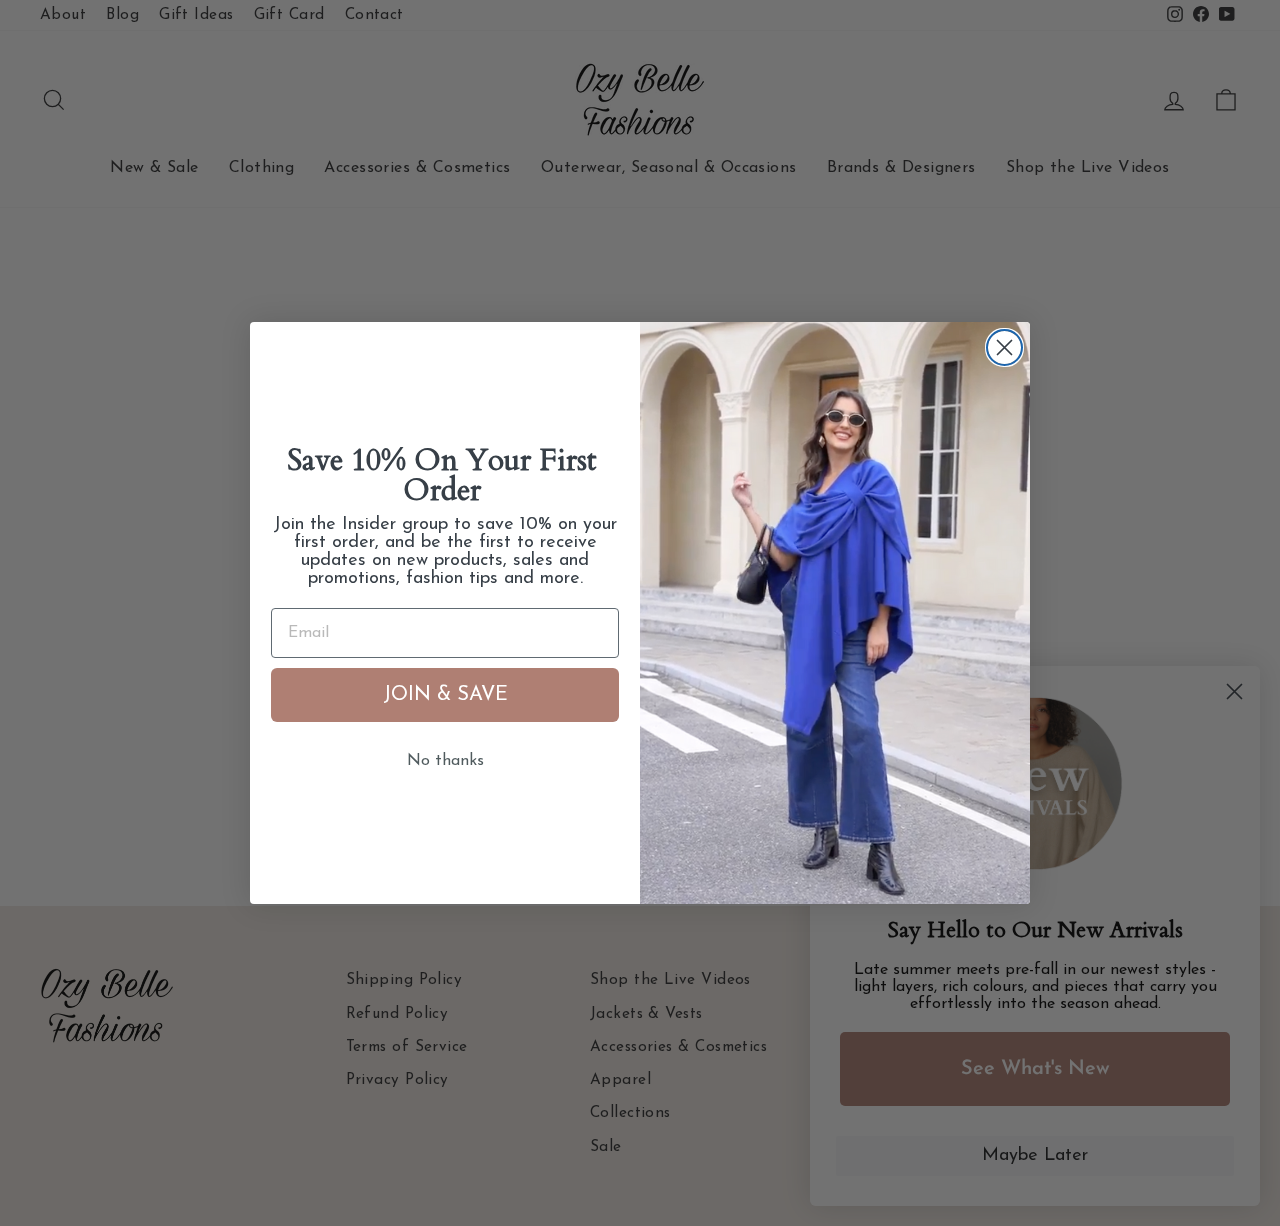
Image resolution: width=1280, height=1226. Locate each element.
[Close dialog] (1004, 347)
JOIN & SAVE (445, 695)
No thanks (445, 761)
